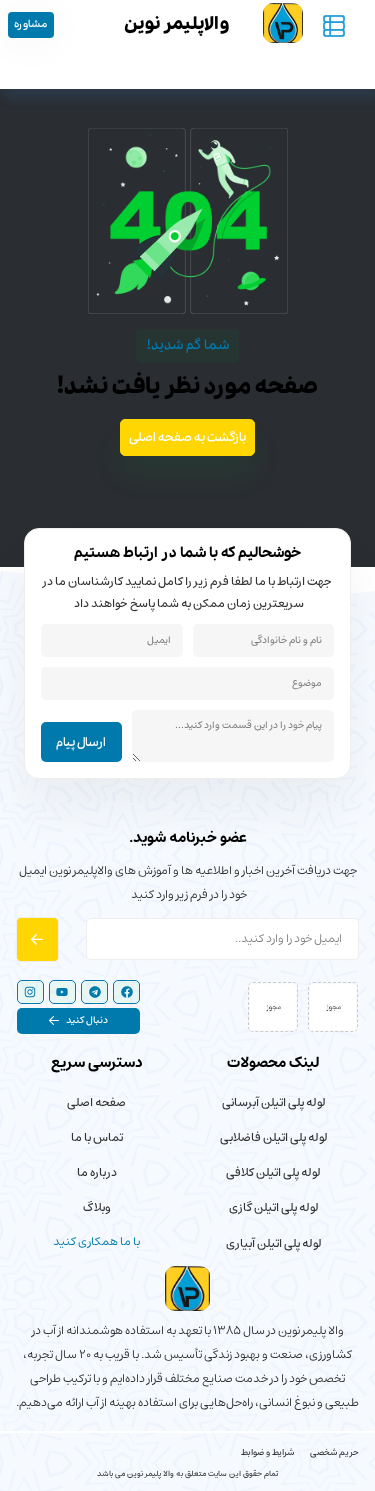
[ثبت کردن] (37, 939)
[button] (78, 1020)
